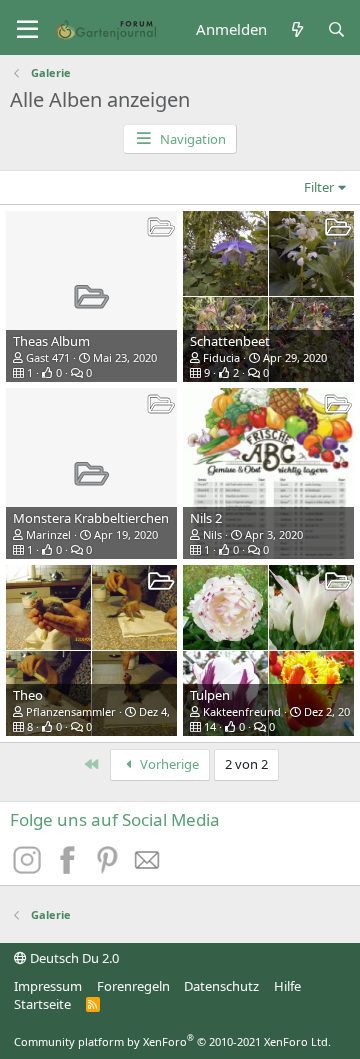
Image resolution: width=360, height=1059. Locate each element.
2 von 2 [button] (246, 764)
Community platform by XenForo (172, 1041)
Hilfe (287, 986)
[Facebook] (70, 868)
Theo (28, 695)
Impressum (48, 986)
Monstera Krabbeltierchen (91, 518)
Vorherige (168, 764)
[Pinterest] (110, 868)
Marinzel (48, 534)
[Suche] (336, 29)
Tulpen (210, 695)
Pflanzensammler (71, 711)
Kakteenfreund (242, 711)
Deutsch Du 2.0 (73, 958)
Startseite (42, 1004)
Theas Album (51, 341)
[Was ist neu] (296, 29)
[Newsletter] (148, 868)
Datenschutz (221, 986)
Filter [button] (319, 187)
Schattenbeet (230, 341)
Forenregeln (133, 986)
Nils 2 (206, 518)
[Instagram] (30, 868)
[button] (27, 30)
